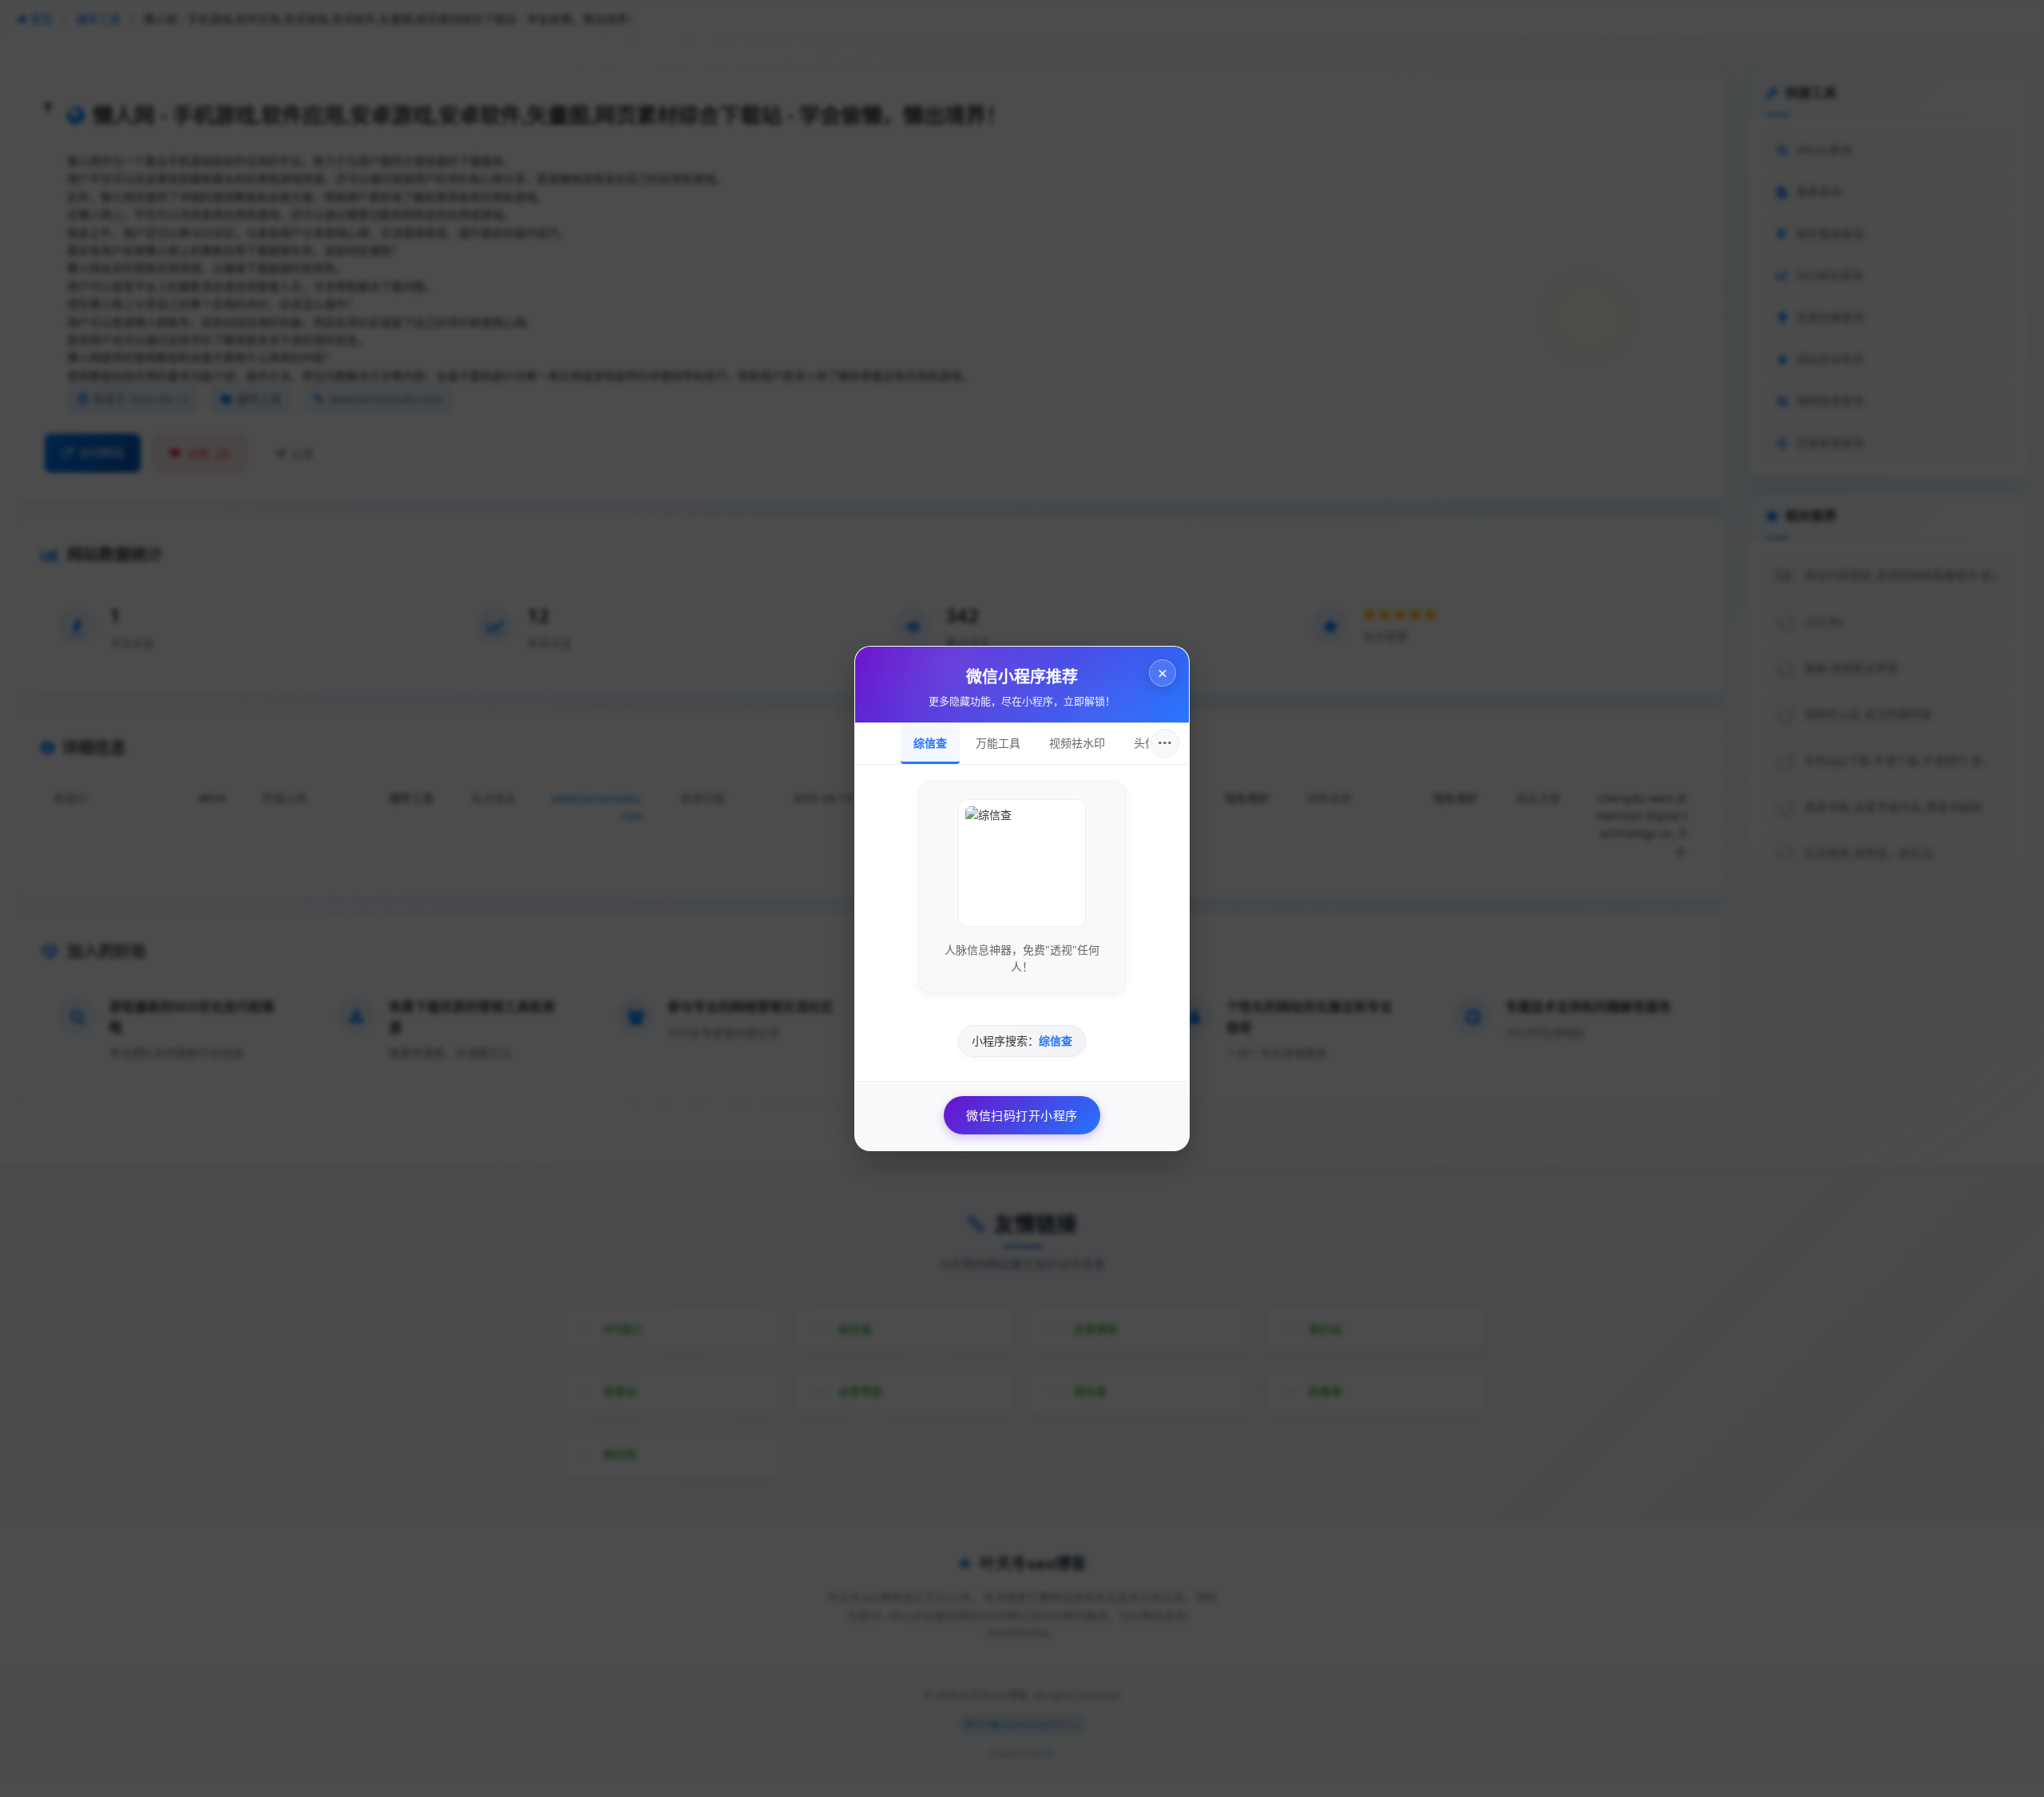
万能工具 (998, 743)
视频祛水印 (1077, 743)
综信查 (930, 743)
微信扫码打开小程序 (1022, 1115)
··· (1165, 743)
